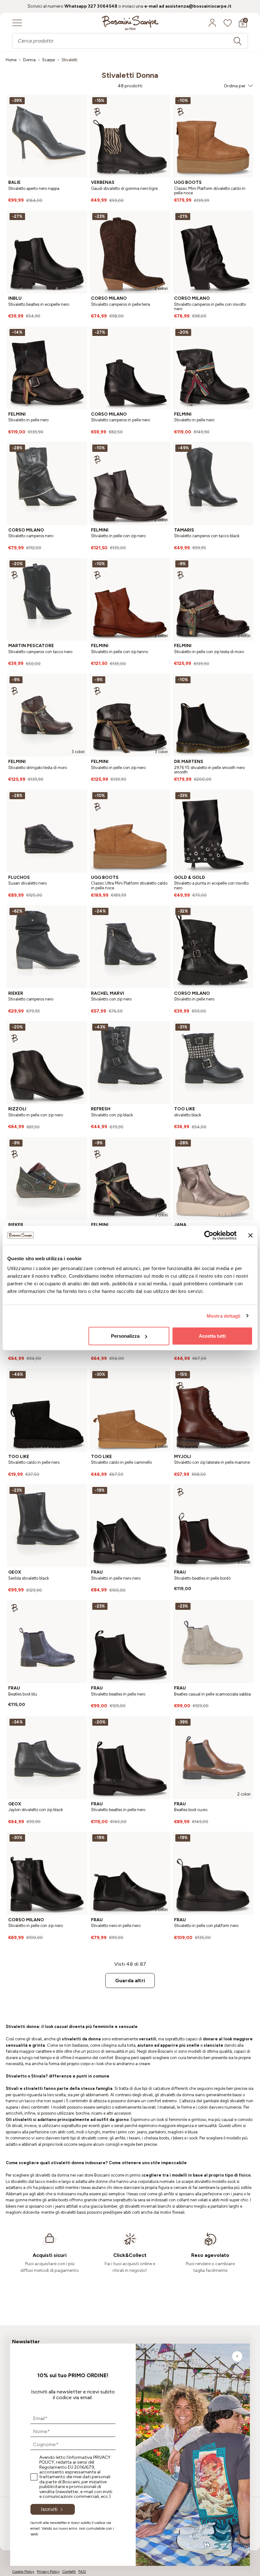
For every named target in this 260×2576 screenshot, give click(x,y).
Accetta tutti (212, 1336)
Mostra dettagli (224, 1316)
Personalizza (125, 1336)
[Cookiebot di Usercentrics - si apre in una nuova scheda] (209, 1235)
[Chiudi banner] (250, 1235)
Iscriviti (49, 2509)
